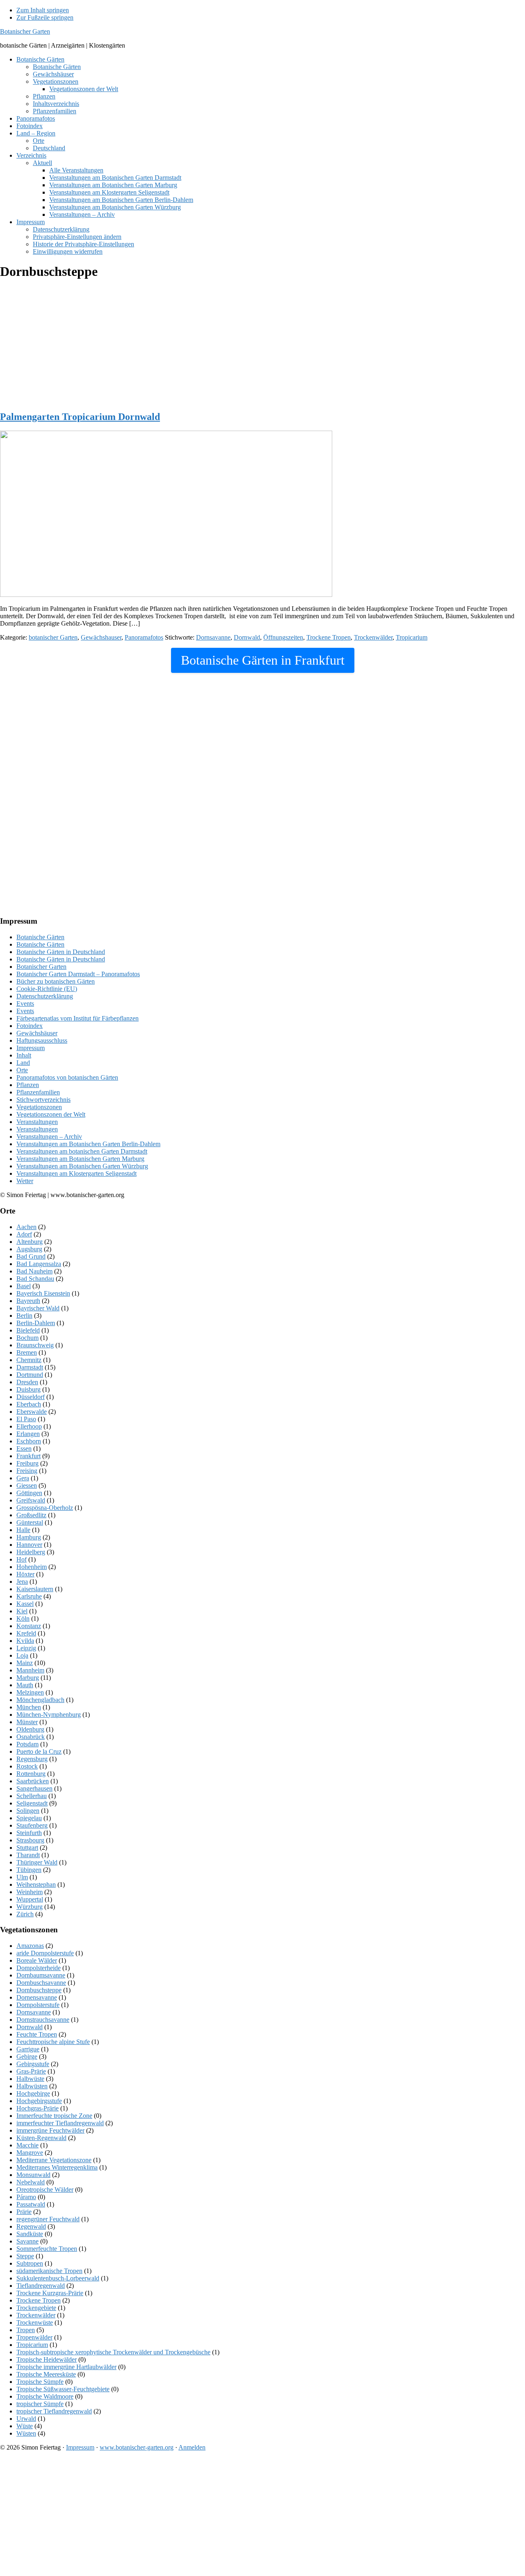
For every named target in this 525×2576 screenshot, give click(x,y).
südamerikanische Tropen (49, 2271)
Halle (23, 1530)
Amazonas (30, 1946)
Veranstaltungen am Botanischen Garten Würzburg (82, 1166)
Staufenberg (32, 1825)
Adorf (24, 1234)
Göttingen (29, 1493)
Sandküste (30, 2234)
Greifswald (31, 1500)
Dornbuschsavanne (41, 1983)
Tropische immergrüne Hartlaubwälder (66, 2367)
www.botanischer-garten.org (137, 2447)
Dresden (27, 1382)
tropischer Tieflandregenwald (54, 2411)
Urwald (26, 2419)
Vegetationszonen (39, 1107)
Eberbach (29, 1404)
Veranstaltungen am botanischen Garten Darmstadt (82, 1151)
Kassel (25, 1604)
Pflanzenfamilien (38, 1092)
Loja (22, 1655)
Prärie (24, 2212)
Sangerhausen (34, 1788)
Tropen (26, 2330)
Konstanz (29, 1626)
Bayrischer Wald (38, 1308)
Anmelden (192, 2447)
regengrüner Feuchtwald (48, 2219)
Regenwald (31, 2226)
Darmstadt (30, 1367)
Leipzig (26, 1648)
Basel (24, 1286)
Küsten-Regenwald (41, 2138)
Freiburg (27, 1463)
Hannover (29, 1545)
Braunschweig (35, 1345)
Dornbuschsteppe (39, 1990)
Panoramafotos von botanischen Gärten (67, 1077)
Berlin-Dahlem (36, 1323)
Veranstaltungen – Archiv (49, 1137)
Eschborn (29, 1441)
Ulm (22, 1877)
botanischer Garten (53, 637)
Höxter (25, 1574)
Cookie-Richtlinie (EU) (47, 989)
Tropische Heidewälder (47, 2359)
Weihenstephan (36, 1884)
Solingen (28, 1811)
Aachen (26, 1227)
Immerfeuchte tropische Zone (54, 2116)
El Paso (26, 1419)
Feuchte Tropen (37, 2034)
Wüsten (26, 2433)
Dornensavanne (37, 1997)
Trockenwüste (35, 2323)
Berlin (24, 1316)
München (29, 1707)
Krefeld (26, 1633)
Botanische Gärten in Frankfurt (263, 660)
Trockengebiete (36, 2308)
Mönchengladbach (40, 1700)
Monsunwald (33, 2175)
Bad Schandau (35, 1279)
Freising (27, 1471)
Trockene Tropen (329, 637)
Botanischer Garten (25, 31)
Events (25, 1004)
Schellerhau (32, 1796)
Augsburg (29, 1249)
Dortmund (30, 1375)
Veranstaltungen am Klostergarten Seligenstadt (76, 1173)
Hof (22, 1559)
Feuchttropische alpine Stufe (53, 2042)
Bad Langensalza (39, 1264)
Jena (22, 1582)
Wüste (25, 2426)
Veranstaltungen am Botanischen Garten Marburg (80, 1159)
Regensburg (32, 1759)
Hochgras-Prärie (38, 2108)
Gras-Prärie (31, 2071)
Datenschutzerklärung (45, 996)
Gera (23, 1478)
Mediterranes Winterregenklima (57, 2167)
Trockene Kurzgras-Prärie (50, 2293)
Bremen (27, 1352)
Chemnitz (29, 1360)
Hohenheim (32, 1567)
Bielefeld (28, 1330)
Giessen (27, 1485)
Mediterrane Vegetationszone (54, 2160)
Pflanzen (28, 1085)
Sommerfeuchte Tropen (47, 2249)
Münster (27, 1722)
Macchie (27, 2145)
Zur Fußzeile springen (45, 17)
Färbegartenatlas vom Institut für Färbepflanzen (78, 1018)
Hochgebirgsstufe (39, 2101)
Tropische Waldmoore (45, 2396)
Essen (24, 1449)
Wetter (25, 1181)
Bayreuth (28, 1301)
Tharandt (28, 1855)
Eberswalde (32, 1412)
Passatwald (31, 2204)
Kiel (22, 1611)
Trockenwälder (373, 637)
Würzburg (30, 1907)
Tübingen (29, 1870)
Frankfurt (29, 1456)
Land (23, 1063)
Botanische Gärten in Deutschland (61, 952)
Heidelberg (31, 1552)
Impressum (31, 1048)
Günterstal (30, 1522)
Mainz (25, 1663)
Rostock (27, 1766)
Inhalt (24, 1055)
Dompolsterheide (39, 1968)
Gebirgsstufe (33, 2064)
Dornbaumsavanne (41, 1975)
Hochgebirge (33, 2093)
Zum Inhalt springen (43, 10)
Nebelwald (31, 2182)
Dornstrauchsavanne (43, 2020)
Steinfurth (29, 1833)
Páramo (26, 2197)
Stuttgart (27, 1848)
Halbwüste (30, 2079)
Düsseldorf (31, 1397)
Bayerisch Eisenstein (43, 1293)
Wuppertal (30, 1899)
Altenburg (30, 1242)
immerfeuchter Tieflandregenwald (60, 2123)
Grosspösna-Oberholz (45, 1508)
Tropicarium (412, 637)
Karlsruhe (29, 1596)
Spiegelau (29, 1818)
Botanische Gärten (40, 937)
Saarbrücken (33, 1781)
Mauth (25, 1685)
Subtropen (30, 2263)
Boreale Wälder (37, 1960)
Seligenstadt (32, 1803)
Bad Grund (31, 1256)
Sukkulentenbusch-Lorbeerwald (58, 2278)
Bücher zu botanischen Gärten (56, 981)
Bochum (27, 1338)
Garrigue (28, 2049)
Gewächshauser (101, 637)
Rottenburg (31, 1774)
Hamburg (29, 1537)
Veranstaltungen (37, 1122)
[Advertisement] (246, 346)
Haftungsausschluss (42, 1040)
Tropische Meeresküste (46, 2374)
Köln (23, 1618)
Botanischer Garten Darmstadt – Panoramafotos (78, 974)
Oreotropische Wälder (45, 2189)
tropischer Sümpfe (40, 2404)
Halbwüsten (32, 2086)
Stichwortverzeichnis (43, 1100)
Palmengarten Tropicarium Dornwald (80, 417)
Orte (22, 1070)
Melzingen (30, 1692)
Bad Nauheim (34, 1271)
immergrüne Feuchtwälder (50, 2130)
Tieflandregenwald (41, 2286)
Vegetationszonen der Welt (51, 1114)
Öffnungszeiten (283, 637)
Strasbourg (30, 1840)
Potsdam (27, 1744)
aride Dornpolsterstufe (45, 1953)
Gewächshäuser (37, 1033)
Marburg (28, 1678)
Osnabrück (31, 1737)
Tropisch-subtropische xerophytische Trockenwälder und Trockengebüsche (113, 2352)
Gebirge (27, 2056)
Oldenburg (30, 1729)
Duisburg (29, 1389)
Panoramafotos (144, 637)
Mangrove (30, 2153)
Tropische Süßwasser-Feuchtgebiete (63, 2389)
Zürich (25, 1914)
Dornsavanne (213, 637)
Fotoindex (30, 1026)
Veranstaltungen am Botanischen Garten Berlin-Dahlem (88, 1144)
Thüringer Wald (37, 1862)
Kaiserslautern (35, 1589)
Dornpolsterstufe (38, 2005)
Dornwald (247, 637)
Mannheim (30, 1670)
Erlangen (28, 1434)
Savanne (27, 2241)
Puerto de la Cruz (39, 1751)
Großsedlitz (31, 1515)
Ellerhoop (29, 1426)
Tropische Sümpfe (40, 2382)
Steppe (25, 2256)
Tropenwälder (34, 2337)
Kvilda (25, 1641)
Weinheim (30, 1892)
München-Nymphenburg (49, 1715)
